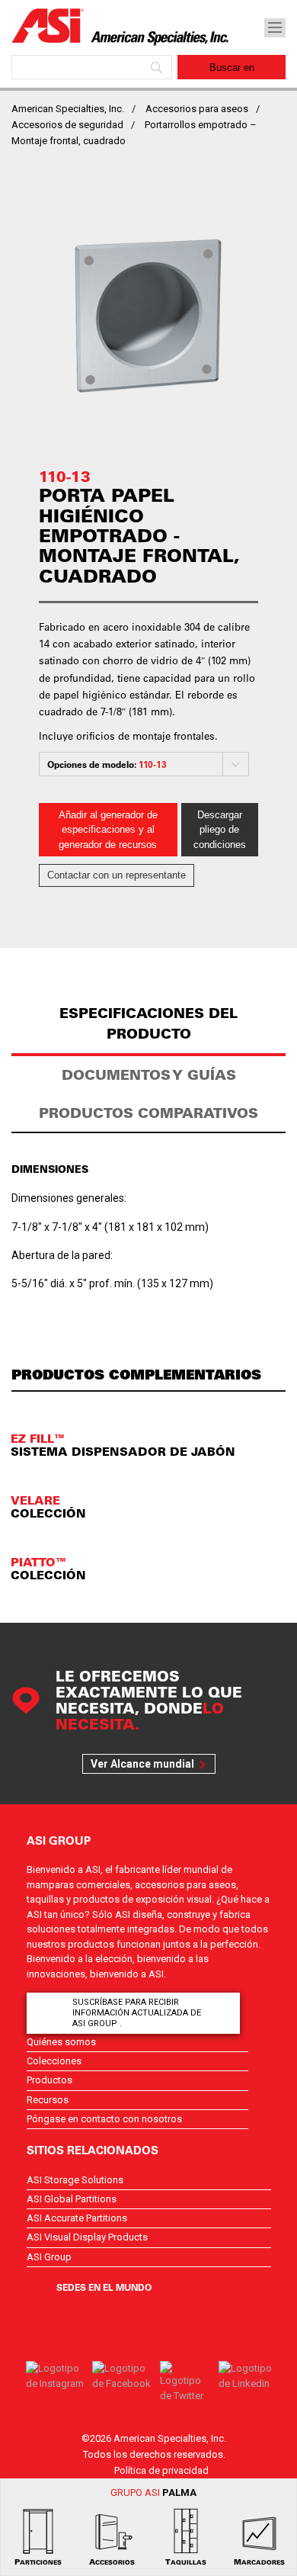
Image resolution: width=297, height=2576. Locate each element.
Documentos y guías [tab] (149, 1075)
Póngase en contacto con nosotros (104, 2119)
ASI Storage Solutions (75, 2180)
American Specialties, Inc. (68, 109)
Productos (49, 2080)
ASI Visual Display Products (87, 2237)
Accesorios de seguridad (67, 125)
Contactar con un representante (117, 875)
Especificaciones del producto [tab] (148, 1023)
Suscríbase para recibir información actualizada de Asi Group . (137, 2013)
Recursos (48, 2100)
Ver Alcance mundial (142, 1764)
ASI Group (49, 2257)
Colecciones (54, 2061)
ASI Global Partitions (72, 2199)
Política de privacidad (161, 2470)
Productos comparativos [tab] (148, 1113)
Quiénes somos (61, 2042)
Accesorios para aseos (197, 109)
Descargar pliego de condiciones (220, 830)
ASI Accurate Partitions (77, 2218)
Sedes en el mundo (104, 2287)
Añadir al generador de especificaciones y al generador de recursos (108, 830)
